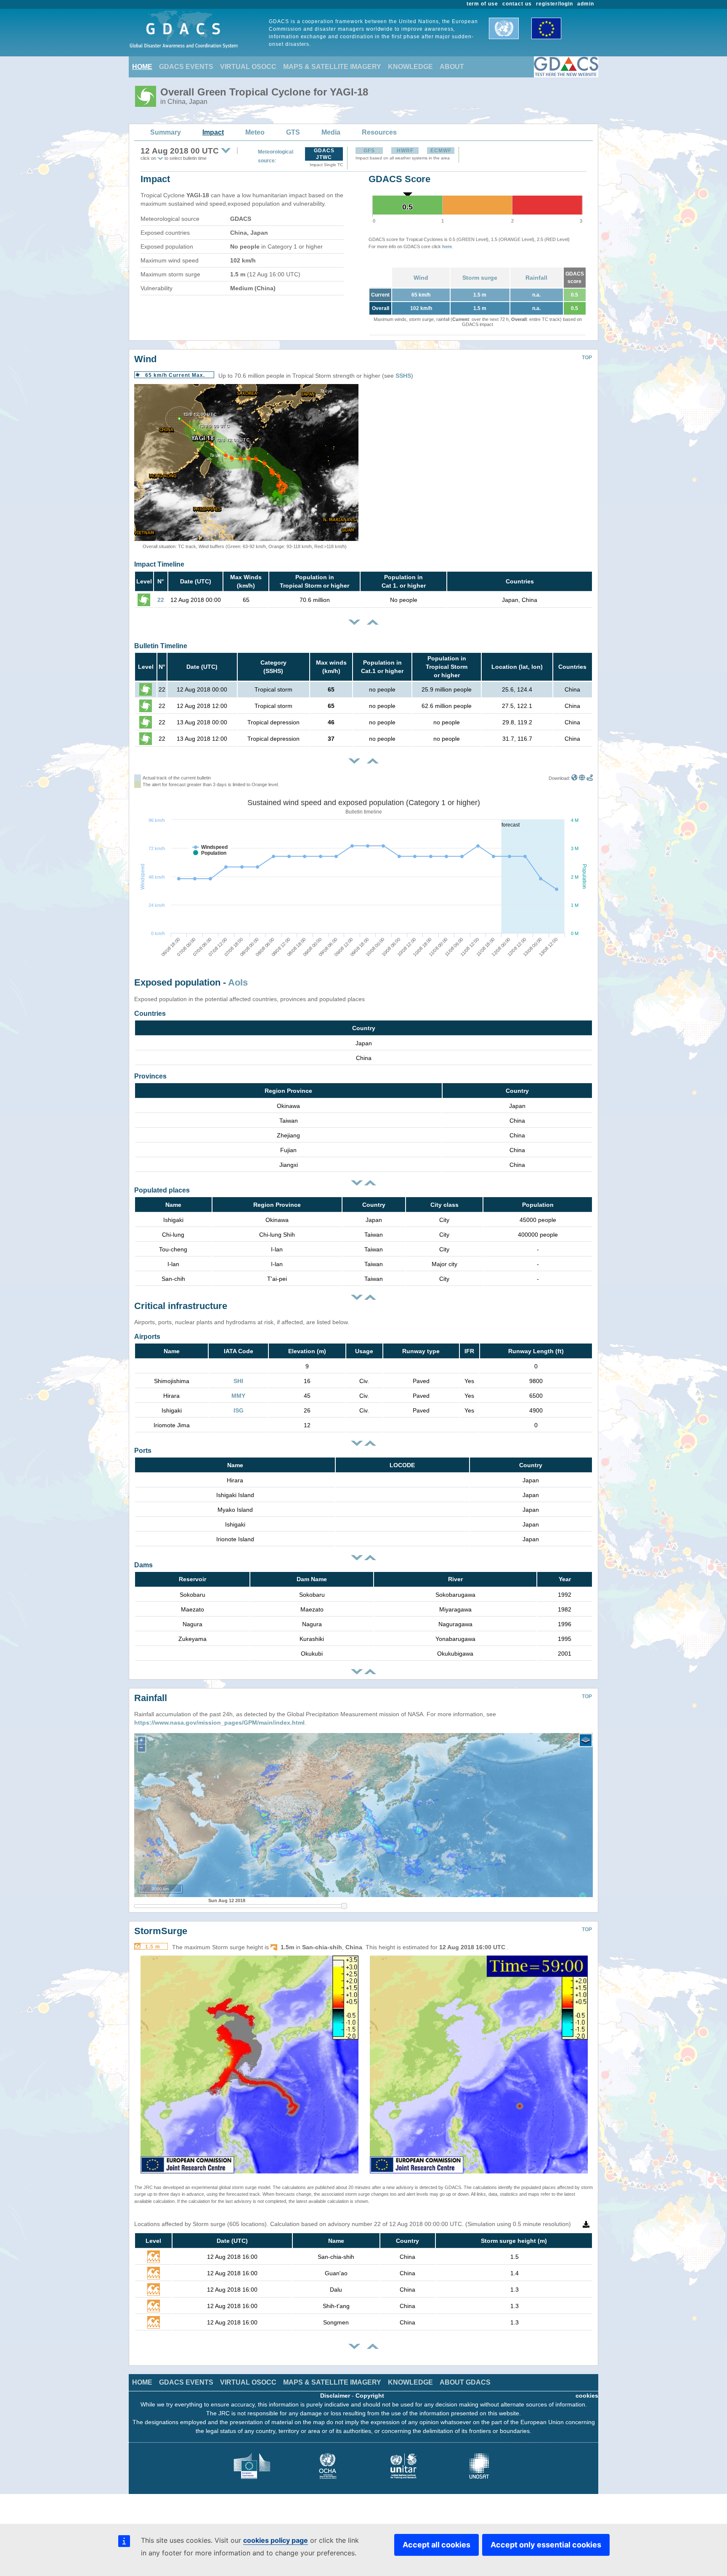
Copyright (370, 2396)
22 (161, 600)
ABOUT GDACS (465, 2382)
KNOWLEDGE (410, 67)
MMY (238, 1396)
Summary (166, 132)
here (447, 246)
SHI (238, 1381)
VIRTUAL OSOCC (248, 67)
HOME (142, 67)
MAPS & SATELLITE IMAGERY (332, 67)
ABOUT (452, 67)
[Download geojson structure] (582, 778)
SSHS (403, 376)
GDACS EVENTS (186, 67)
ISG (239, 1410)
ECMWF (441, 151)
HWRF (405, 151)
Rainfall (536, 278)
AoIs (238, 982)
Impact (213, 132)
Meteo (255, 132)
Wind (421, 278)
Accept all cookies (436, 2545)
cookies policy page (276, 2540)
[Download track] (590, 778)
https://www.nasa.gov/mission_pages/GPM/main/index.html (219, 1723)
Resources (379, 132)
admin (586, 4)
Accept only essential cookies (546, 2545)
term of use (483, 4)
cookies (587, 2396)
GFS (369, 151)
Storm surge (480, 278)
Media (331, 132)
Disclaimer (335, 2396)
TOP (587, 358)
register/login (555, 4)
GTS (293, 132)
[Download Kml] (574, 778)
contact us (517, 4)
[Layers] (586, 1740)
